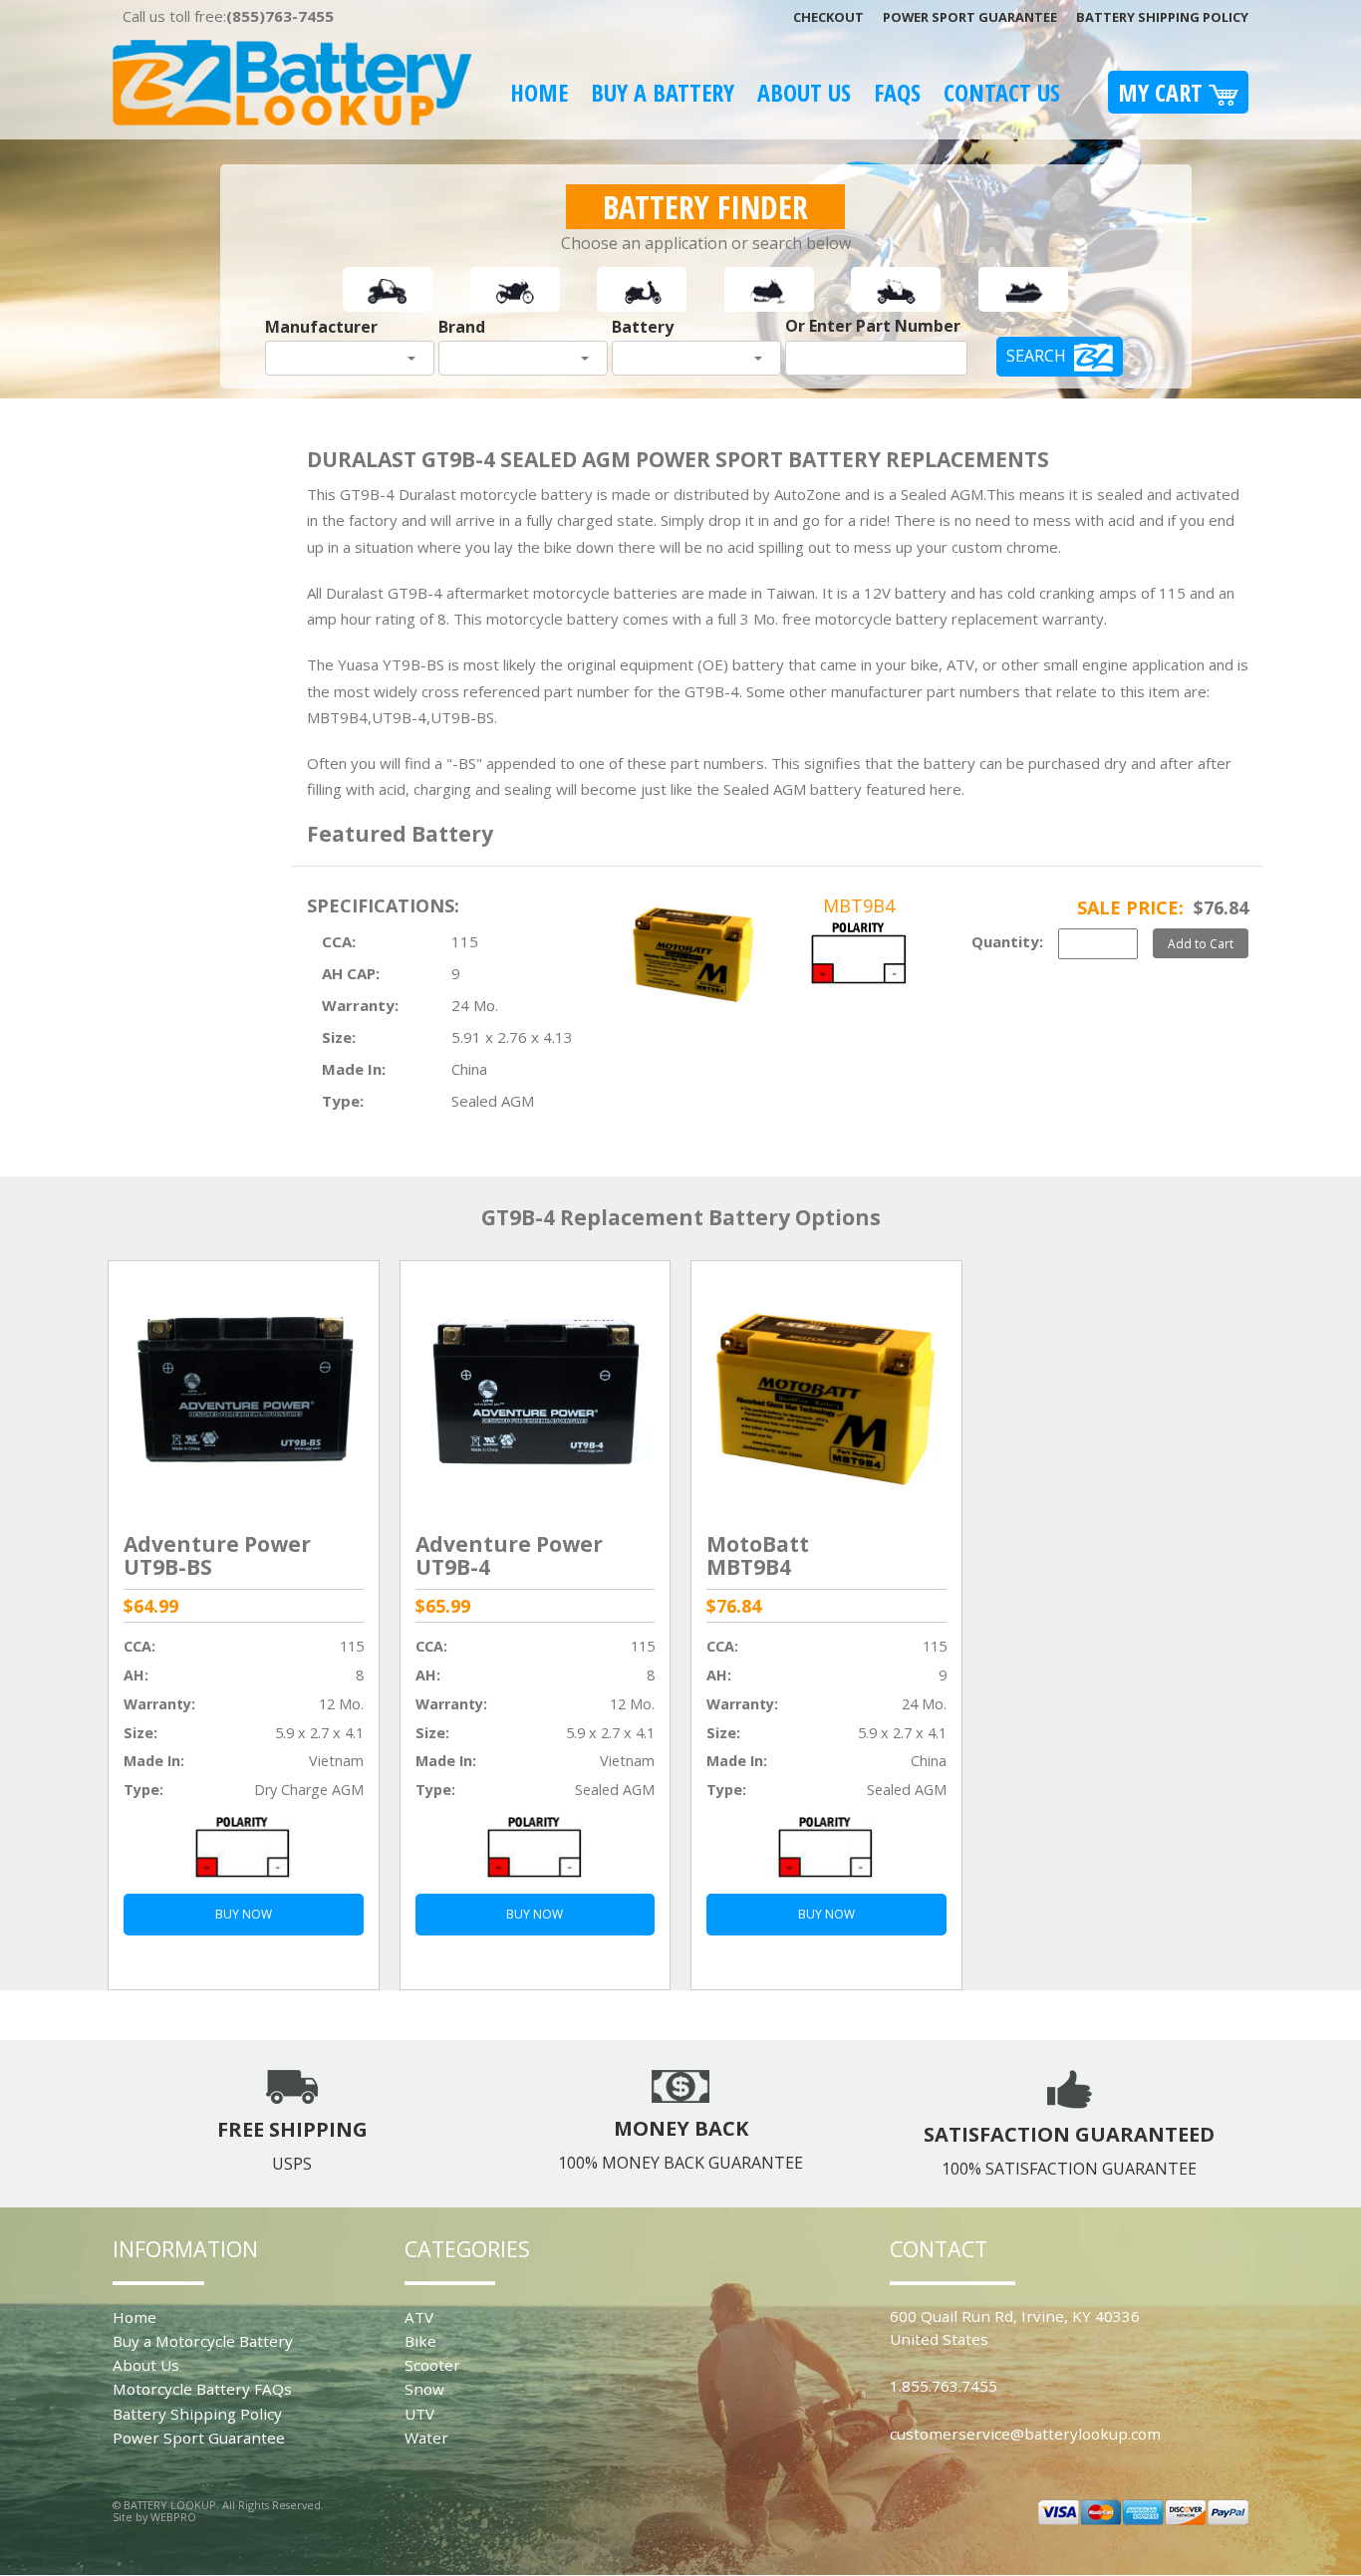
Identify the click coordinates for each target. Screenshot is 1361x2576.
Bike (420, 2341)
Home (539, 92)
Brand (462, 327)
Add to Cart (1201, 943)
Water (426, 2438)
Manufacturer (321, 327)
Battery (643, 327)
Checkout (828, 17)
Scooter (432, 2365)
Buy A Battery (663, 92)
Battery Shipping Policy (1162, 17)
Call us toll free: (228, 16)
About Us (804, 92)
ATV (419, 2317)
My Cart (1163, 92)
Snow (424, 2389)
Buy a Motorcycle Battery (203, 2341)
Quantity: (1007, 941)
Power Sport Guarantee (970, 17)
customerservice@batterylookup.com (1025, 2434)
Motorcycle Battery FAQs (202, 2389)
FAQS (897, 92)
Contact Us (1002, 92)
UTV (419, 2414)
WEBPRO (173, 2517)
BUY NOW (244, 1914)
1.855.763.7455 (944, 2386)
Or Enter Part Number (873, 326)
